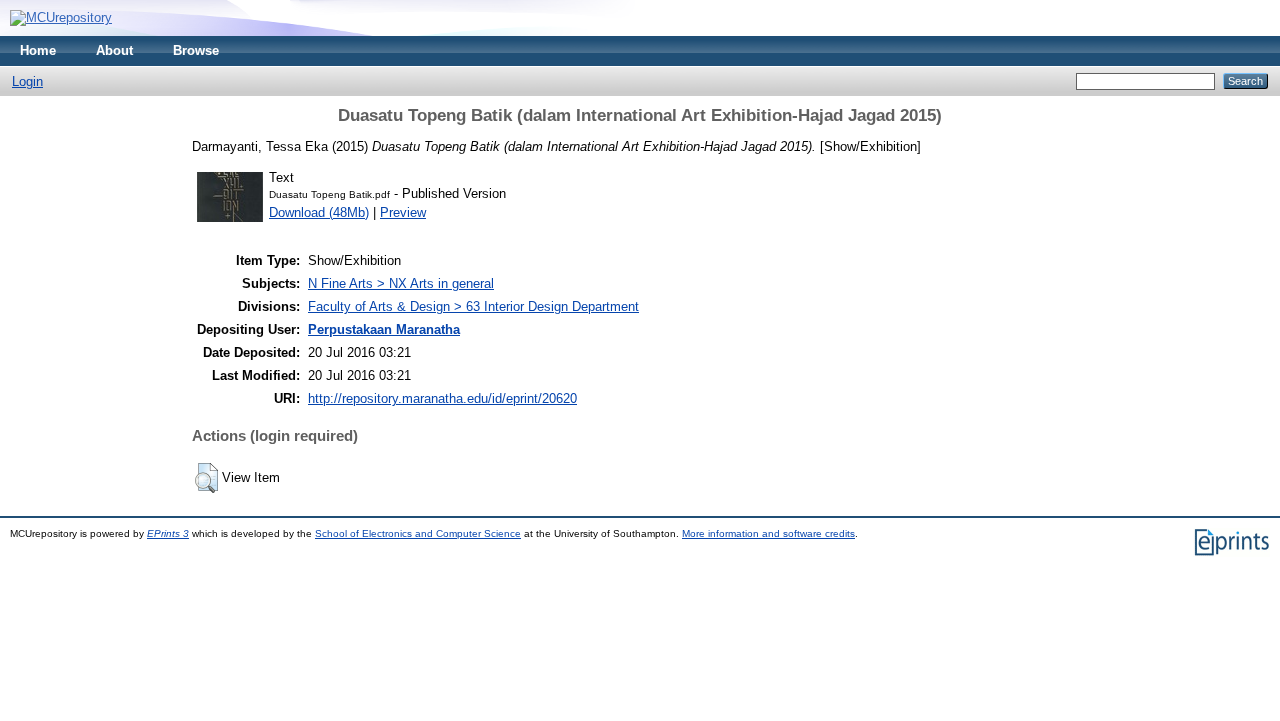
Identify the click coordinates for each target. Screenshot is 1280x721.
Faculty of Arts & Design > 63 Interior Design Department (473, 306)
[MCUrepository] (61, 17)
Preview (403, 212)
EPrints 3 (168, 533)
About (114, 50)
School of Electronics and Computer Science (418, 533)
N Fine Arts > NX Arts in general (401, 283)
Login (27, 81)
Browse (196, 50)
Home (38, 50)
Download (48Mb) (319, 212)
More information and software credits (768, 533)
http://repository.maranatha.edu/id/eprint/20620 (442, 398)
